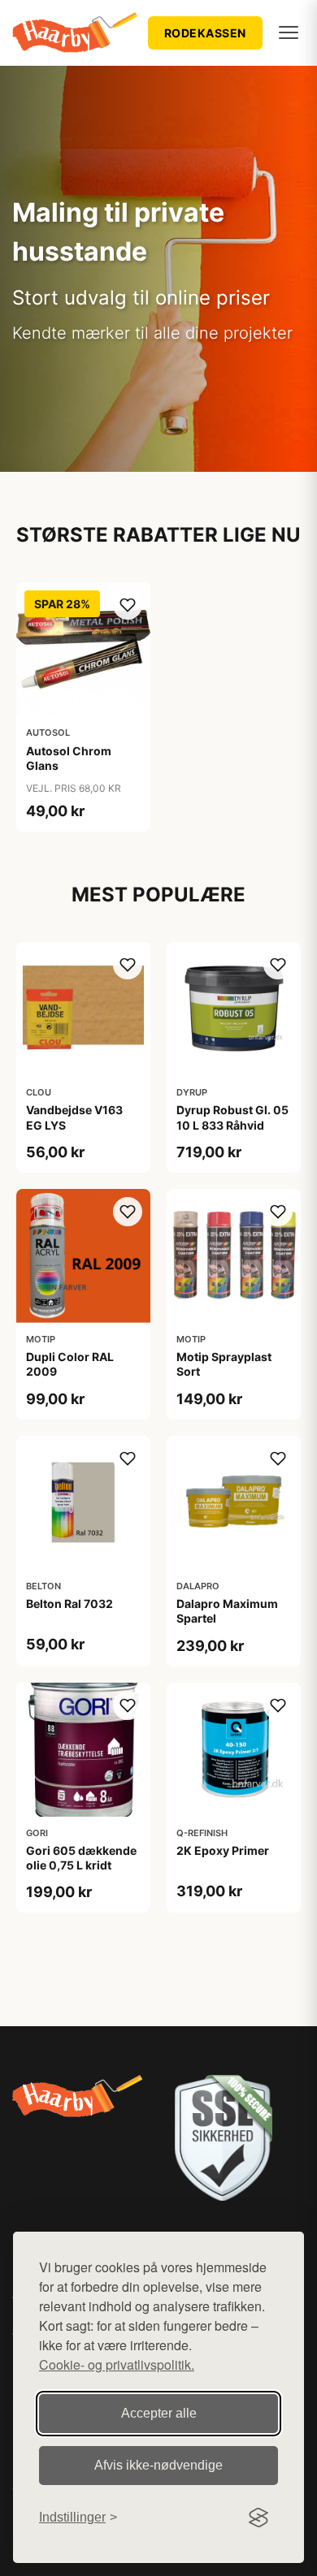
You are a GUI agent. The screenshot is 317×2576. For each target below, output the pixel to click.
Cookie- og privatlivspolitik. (117, 2364)
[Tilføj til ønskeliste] (128, 605)
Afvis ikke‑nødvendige (158, 2465)
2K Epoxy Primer (223, 1850)
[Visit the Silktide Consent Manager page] (258, 2518)
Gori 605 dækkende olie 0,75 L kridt (81, 1858)
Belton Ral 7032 (69, 1604)
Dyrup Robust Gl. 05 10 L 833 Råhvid (232, 1117)
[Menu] (289, 32)
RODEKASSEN (205, 33)
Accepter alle (159, 2413)
